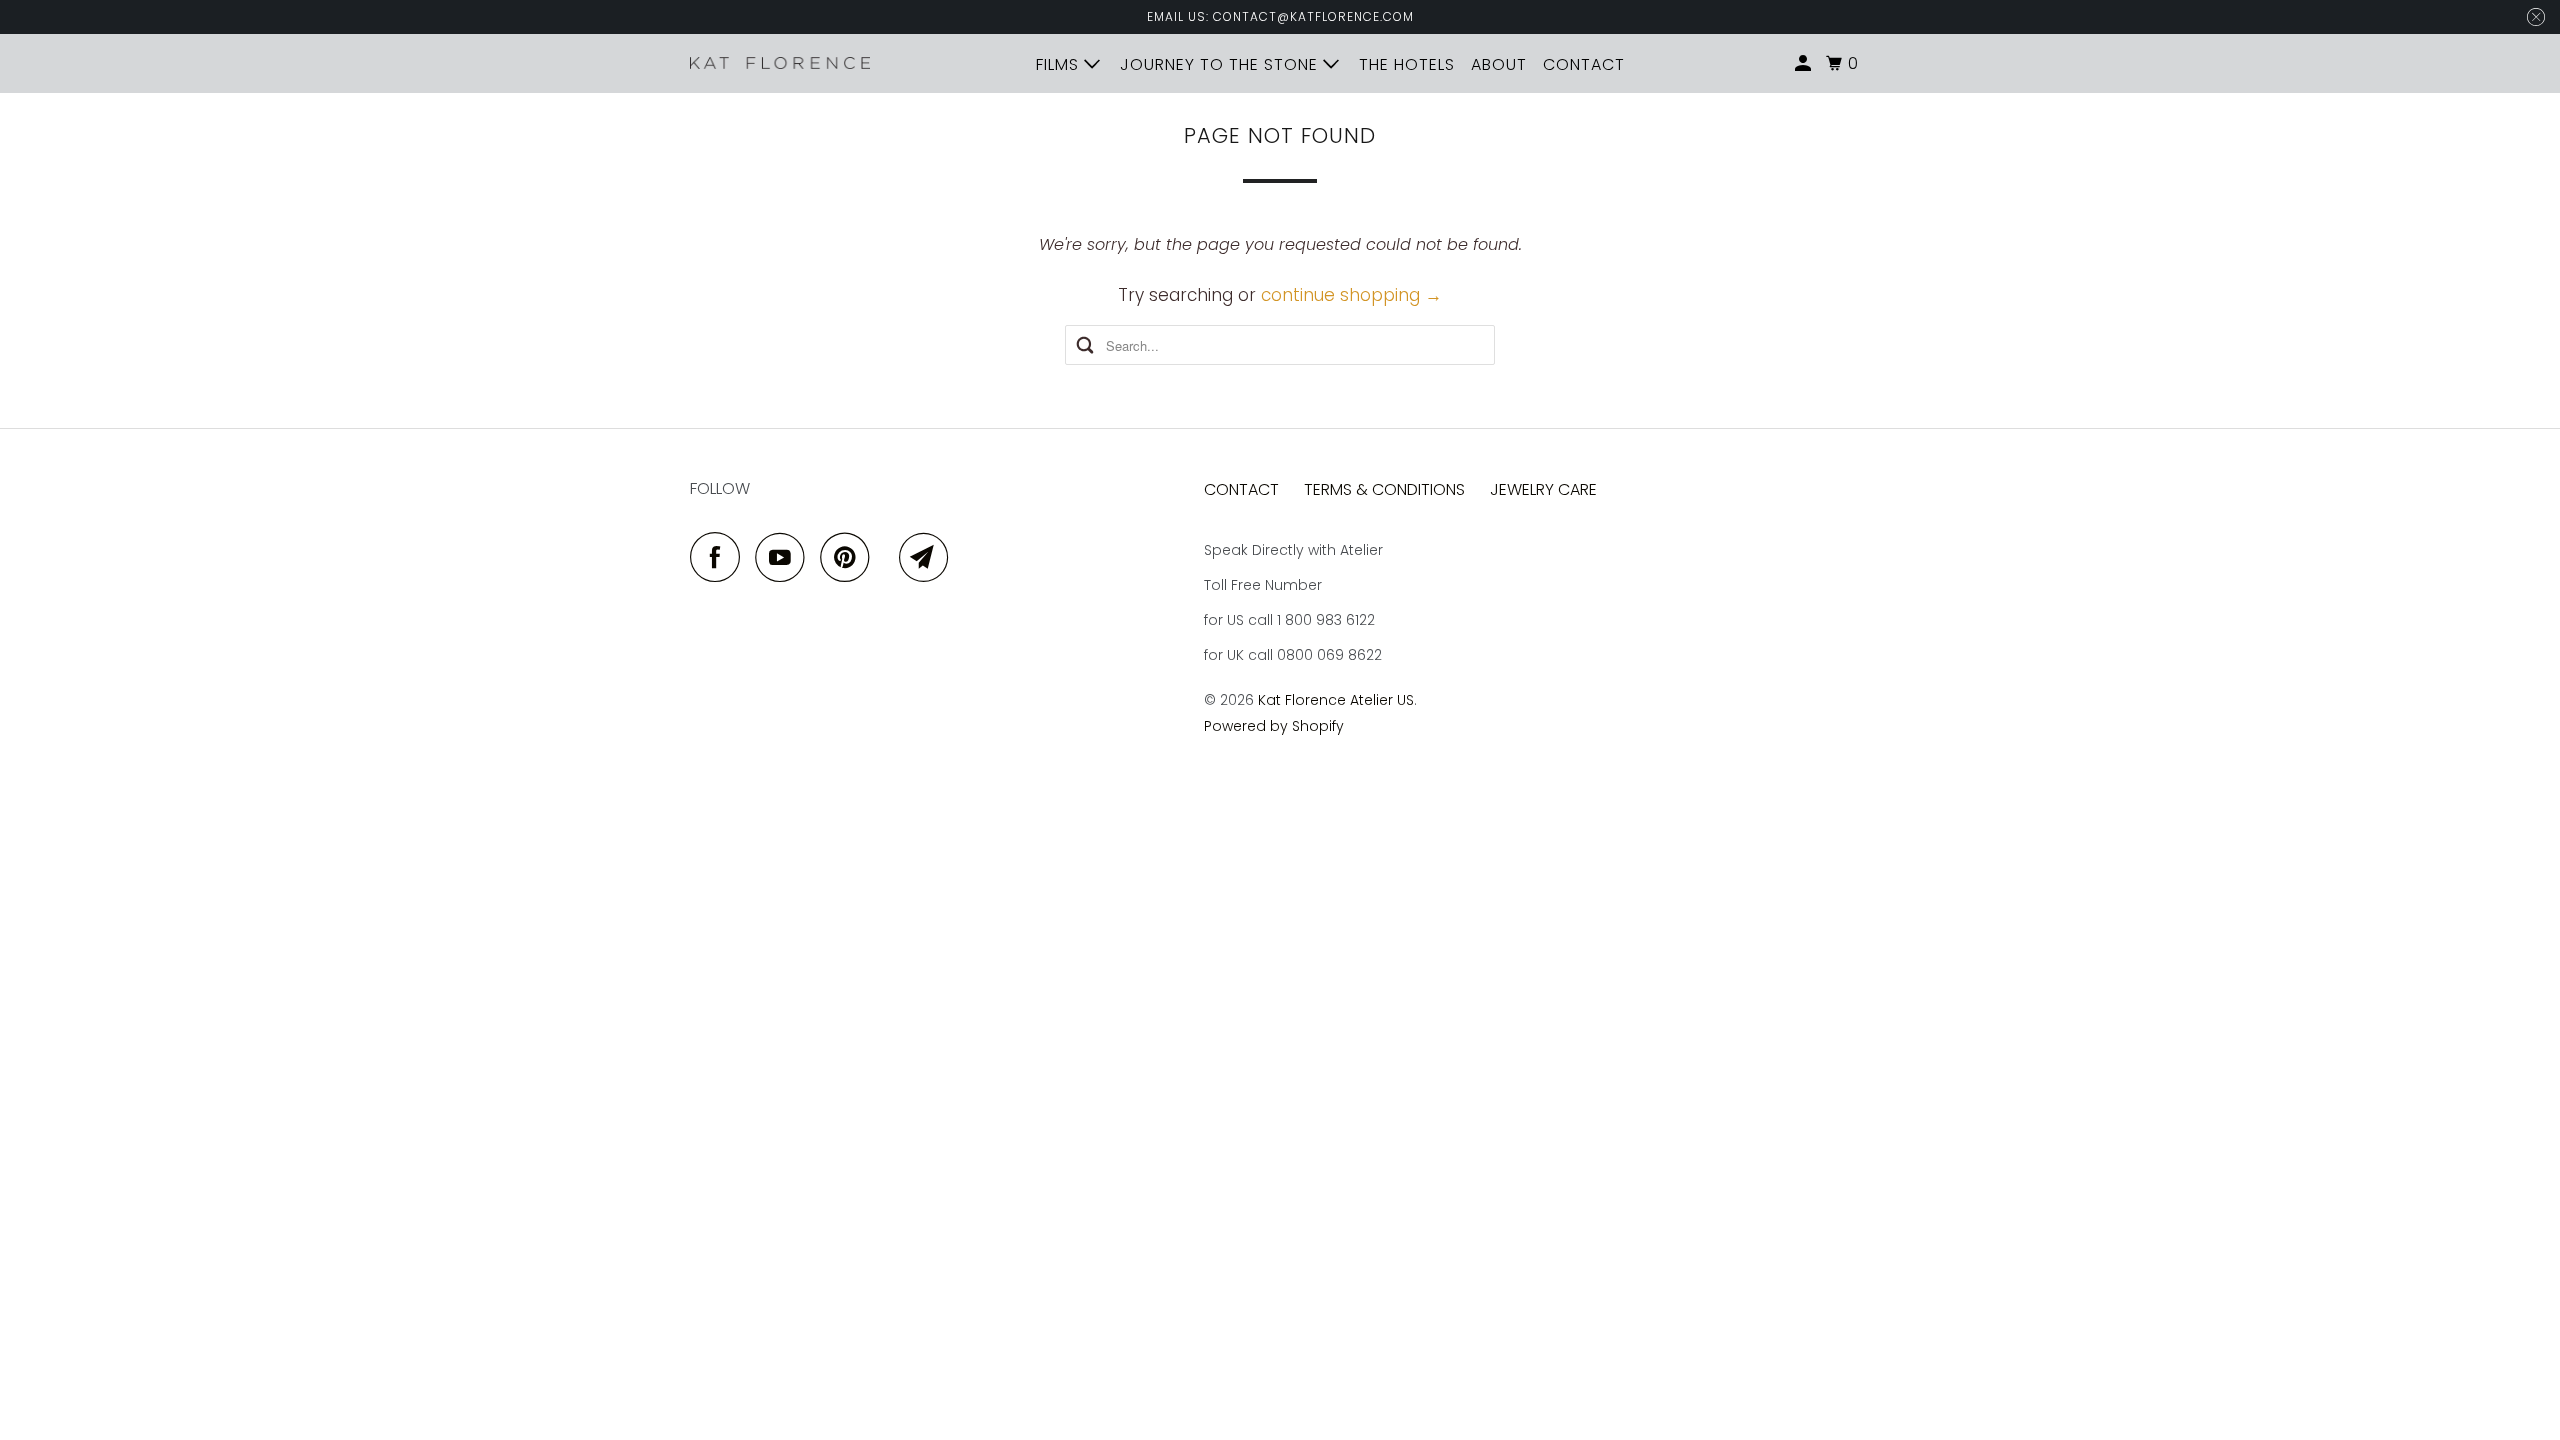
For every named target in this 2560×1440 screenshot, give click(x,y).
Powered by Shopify (1274, 726)
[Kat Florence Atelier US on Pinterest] (849, 557)
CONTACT (1584, 64)
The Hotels (1407, 64)
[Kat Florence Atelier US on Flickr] (889, 557)
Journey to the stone (1221, 64)
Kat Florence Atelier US (1336, 700)
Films (1060, 64)
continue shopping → (1351, 295)
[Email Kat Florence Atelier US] (929, 557)
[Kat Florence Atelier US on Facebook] (720, 557)
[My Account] (1805, 64)
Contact (1241, 489)
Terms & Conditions (1384, 489)
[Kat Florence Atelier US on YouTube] (785, 557)
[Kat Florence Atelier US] (780, 63)
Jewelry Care (1543, 489)
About (1499, 64)
